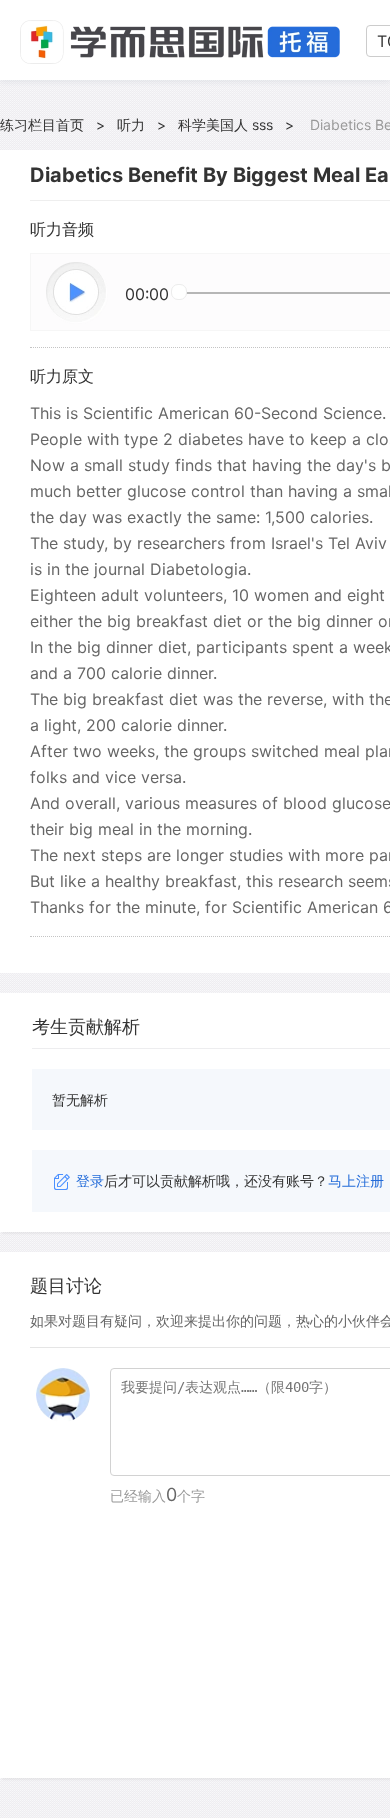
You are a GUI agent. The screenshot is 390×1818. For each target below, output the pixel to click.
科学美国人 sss (225, 124)
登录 (90, 1180)
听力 (131, 124)
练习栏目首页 (42, 124)
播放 (77, 293)
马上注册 (356, 1180)
